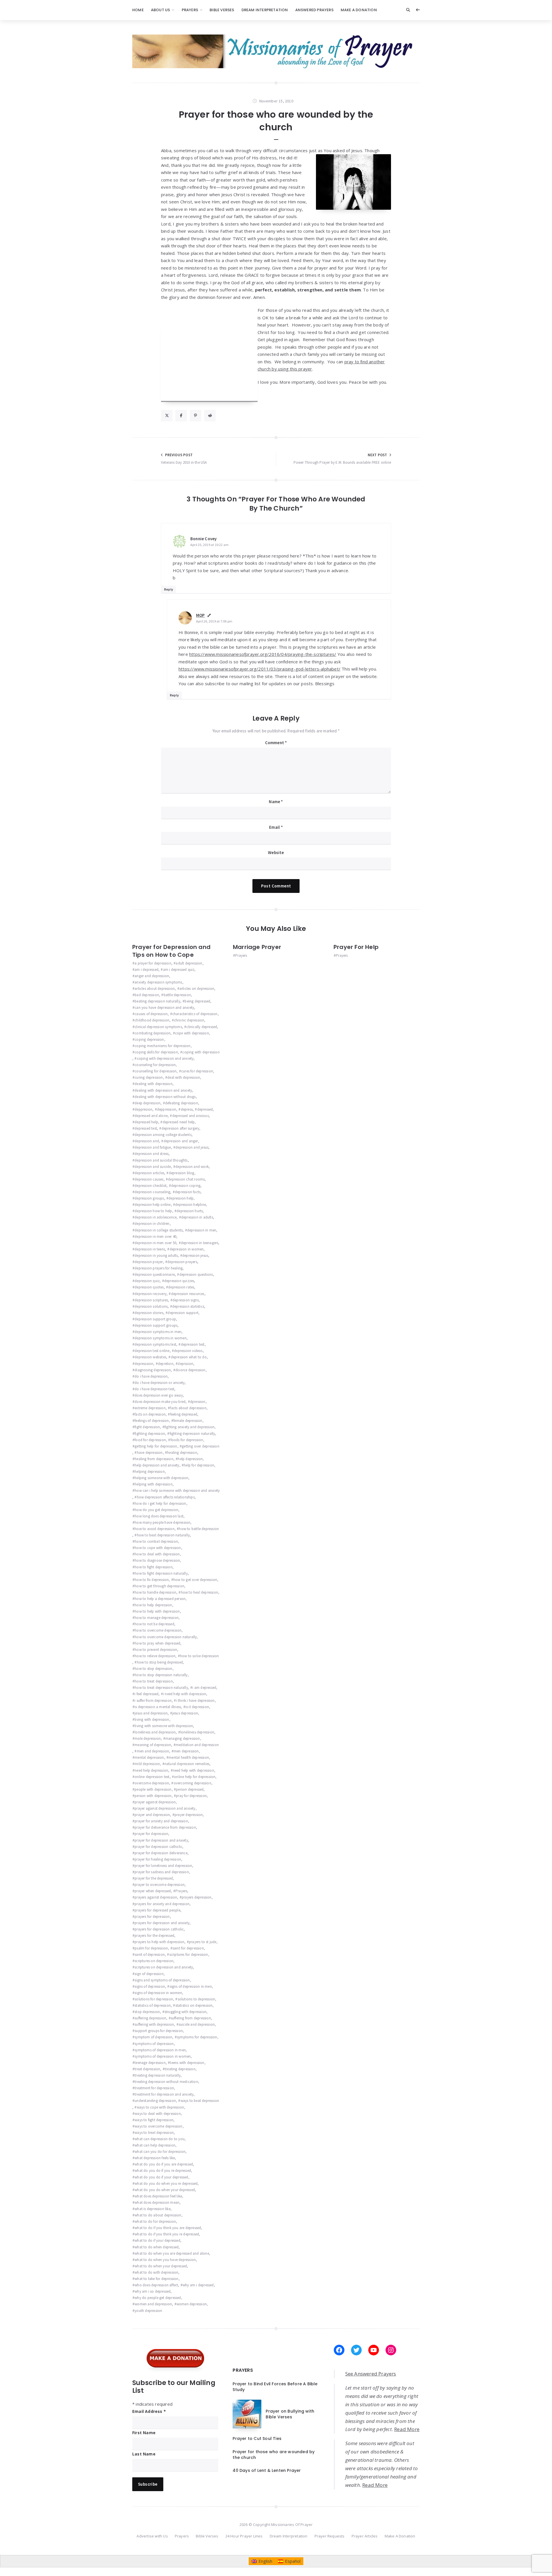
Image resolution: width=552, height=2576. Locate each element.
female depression (188, 1421)
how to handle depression (155, 1592)
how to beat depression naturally (163, 1535)
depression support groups (156, 1325)
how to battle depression (199, 1529)
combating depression (153, 1033)
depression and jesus (192, 1147)
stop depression (147, 2012)
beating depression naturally (157, 1001)
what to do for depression (155, 2221)
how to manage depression (157, 1618)
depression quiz (147, 1281)
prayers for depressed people (157, 1910)
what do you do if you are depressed (164, 2164)
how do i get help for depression (160, 1503)
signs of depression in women (158, 1993)
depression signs (186, 1300)
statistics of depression (153, 2005)
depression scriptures (151, 1300)
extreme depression (150, 1408)
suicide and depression (197, 2024)
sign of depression (149, 1974)
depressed (205, 1109)
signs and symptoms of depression (162, 1980)
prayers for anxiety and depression (162, 1904)
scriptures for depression (189, 1955)
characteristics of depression (195, 1014)
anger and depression (152, 976)
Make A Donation (359, 10)
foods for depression (187, 1440)
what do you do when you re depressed (166, 2183)
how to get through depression (159, 1586)
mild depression (147, 1764)
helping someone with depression (161, 1478)
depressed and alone (151, 1116)
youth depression (148, 2311)
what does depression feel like (158, 2196)
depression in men (202, 1230)
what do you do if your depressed (161, 2177)
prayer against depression (155, 1802)
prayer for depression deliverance (161, 1853)
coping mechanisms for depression (162, 1046)
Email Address (149, 2411)
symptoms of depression (154, 2044)
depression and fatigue (153, 1147)
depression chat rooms (186, 1179)
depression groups (149, 1198)
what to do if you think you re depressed (167, 2234)
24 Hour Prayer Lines (244, 2536)
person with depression (153, 1796)
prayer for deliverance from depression (165, 1827)
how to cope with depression (158, 1548)
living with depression (152, 1719)
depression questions (196, 1274)
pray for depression (191, 1796)
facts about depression (188, 1408)
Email (276, 827)
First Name (144, 2433)
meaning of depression (153, 1745)
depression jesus (195, 1255)
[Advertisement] (209, 362)
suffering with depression (154, 2024)
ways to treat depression (154, 2133)
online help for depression (195, 1777)
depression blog (181, 1173)
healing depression (182, 1453)
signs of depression (150, 1986)
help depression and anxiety (157, 1465)
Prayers (190, 10)
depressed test (146, 1128)
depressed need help (179, 1122)
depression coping (186, 1186)
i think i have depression (195, 1701)
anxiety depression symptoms (158, 982)
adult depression (189, 963)
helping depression (150, 1472)
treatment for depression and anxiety (164, 2094)
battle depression (177, 995)
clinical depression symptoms (158, 1027)
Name (276, 802)
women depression (192, 2304)
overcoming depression (192, 1783)
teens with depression (187, 2063)
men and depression (153, 1751)
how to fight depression (154, 1567)
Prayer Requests (330, 2536)
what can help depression (155, 2145)
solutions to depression (196, 1999)
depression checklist (151, 1186)
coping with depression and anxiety (165, 1058)
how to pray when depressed (157, 1643)
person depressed (190, 1789)
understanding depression (155, 2101)
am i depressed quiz (179, 970)
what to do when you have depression (165, 2260)
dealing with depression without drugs (165, 1097)
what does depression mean (157, 2202)
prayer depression (189, 1815)
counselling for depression (156, 1071)
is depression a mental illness (158, 1707)
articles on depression (197, 989)
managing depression (183, 1738)
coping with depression (201, 1052)
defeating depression (182, 1103)
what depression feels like (155, 2158)
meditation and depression (197, 1745)
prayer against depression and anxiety (165, 1808)
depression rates (181, 1287)
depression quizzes (179, 1281)
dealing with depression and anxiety (163, 1090)
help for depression (199, 1465)
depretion (166, 1364)
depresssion (144, 1364)
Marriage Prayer (257, 947)
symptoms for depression (197, 2037)
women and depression (153, 2304)
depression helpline (190, 1205)
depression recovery (151, 1294)
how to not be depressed (154, 1624)
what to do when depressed (157, 2247)
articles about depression (155, 989)
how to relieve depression (155, 1656)
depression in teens (150, 1249)
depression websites (150, 1357)
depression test (193, 1344)
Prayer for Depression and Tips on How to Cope (171, 951)
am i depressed (146, 970)
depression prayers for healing (159, 1268)
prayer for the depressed (154, 1878)
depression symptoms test (155, 1344)
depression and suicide (153, 1167)
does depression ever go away (159, 1395)
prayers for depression (152, 1917)
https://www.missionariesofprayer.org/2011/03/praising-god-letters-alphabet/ (259, 669)
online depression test (152, 1777)
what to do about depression (158, 2215)
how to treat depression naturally (161, 1688)
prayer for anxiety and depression (161, 1821)
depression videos (188, 1351)
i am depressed (204, 1688)
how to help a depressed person (160, 1599)
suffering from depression (191, 2018)
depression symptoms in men (158, 1332)
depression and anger (181, 1141)
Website (276, 852)
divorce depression (190, 1370)
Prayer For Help (356, 947)
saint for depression (188, 1948)
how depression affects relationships (166, 1497)
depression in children (152, 1224)
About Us (161, 10)
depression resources (188, 1294)
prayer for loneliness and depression (163, 1866)
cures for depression (197, 1071)
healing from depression (154, 1459)
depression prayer (149, 1262)
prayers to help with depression (159, 1942)
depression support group (155, 1319)
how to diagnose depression (157, 1560)
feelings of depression (152, 1421)
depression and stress (152, 1154)
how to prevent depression (156, 1650)
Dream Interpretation (265, 10)
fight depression (147, 1427)
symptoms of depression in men (160, 2050)
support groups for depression (159, 2031)
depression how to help (153, 1211)
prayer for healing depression (158, 1859)
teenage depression (150, 2063)
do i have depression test (154, 1389)
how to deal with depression (157, 1554)
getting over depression (201, 1446)
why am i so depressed (153, 2291)
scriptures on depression (154, 1961)
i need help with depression (185, 1694)
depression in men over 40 (155, 1237)
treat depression (147, 2069)
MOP (201, 615)
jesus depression (185, 1713)
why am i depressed (198, 2285)
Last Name (144, 2454)
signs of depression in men (191, 1986)
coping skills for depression (156, 1052)
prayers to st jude (203, 1942)
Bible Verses (222, 10)
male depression (148, 1738)
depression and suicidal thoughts (161, 1160)
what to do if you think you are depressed (168, 2228)
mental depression (149, 1757)
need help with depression (193, 1770)
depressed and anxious (190, 1116)
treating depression (180, 2069)
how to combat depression (156, 1541)
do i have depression (151, 1376)
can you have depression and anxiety (164, 1008)
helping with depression (154, 1484)
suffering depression (150, 2018)
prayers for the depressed (154, 1936)
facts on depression (150, 1414)
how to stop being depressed (160, 1662)
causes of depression (151, 1014)
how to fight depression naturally (161, 1573)
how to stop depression (153, 1669)
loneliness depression (197, 1732)
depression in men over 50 (155, 1243)
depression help (181, 1198)
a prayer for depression (153, 963)
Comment (276, 743)
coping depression (149, 1039)
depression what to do (189, 1357)
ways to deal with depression (158, 2114)
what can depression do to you (160, 2139)
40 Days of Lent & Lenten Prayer (267, 2470)
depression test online (152, 1351)
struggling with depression (185, 2012)
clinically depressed (202, 1027)
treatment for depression (154, 2088)
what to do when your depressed (161, 2266)
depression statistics (188, 1306)
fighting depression (150, 1434)
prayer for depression (151, 1834)
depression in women (187, 1249)
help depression (190, 1459)
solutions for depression (154, 1999)
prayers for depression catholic (159, 1929)
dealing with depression (154, 1084)
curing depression (149, 1077)
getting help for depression (156, 1446)
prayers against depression (156, 1897)
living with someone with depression (164, 1726)
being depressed (197, 1001)
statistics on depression (194, 2005)
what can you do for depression (160, 2152)
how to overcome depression (158, 1630)
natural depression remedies (187, 1764)
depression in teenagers (200, 1243)
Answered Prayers (314, 10)
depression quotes (149, 1287)
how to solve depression (200, 1656)
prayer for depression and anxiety (161, 1840)
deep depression (147, 1103)
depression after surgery (180, 1128)
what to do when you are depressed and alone (172, 2253)
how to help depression (153, 1605)
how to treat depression (154, 1681)
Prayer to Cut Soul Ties (257, 2438)
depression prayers (182, 1262)
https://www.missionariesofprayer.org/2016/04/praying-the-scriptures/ (263, 654)
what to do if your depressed (157, 2240)
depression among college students (163, 1135)
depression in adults (197, 1217)
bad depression (147, 995)
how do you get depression (156, 1510)
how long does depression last (159, 1516)
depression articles (149, 1173)
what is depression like (153, 2209)
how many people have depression (162, 1522)
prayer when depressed (153, 1891)
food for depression (150, 1440)
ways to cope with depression (160, 2107)
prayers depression (197, 1897)
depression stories (149, 1313)
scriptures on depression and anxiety (164, 1967)
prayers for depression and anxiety (162, 1923)
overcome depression (152, 1783)
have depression (150, 1453)
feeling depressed (184, 1414)
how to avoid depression (155, 1529)
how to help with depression (157, 1611)
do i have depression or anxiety (160, 1383)
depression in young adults (156, 1255)
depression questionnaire (155, 1274)
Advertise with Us (152, 2536)
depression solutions (151, 1306)
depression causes (149, 1179)
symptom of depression (153, 2037)
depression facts (188, 1192)
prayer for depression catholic (158, 1847)
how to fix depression (152, 1580)
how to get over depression (195, 1580)
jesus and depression (151, 1713)
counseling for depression (155, 1065)
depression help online (153, 1205)
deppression (167, 1109)
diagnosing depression (153, 1370)
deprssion (185, 1364)
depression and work (192, 1167)
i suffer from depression (153, 1701)
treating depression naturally (158, 2075)
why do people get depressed (158, 2298)
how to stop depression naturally (161, 1675)
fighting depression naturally (192, 1434)
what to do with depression (156, 2272)
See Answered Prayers (371, 2374)
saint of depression (150, 1955)
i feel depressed (146, 1694)
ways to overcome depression (158, 2126)
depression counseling (152, 1192)
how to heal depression (200, 1592)
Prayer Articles (365, 2536)
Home (138, 10)
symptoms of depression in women (163, 2056)
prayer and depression (152, 1815)
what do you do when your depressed (165, 2190)
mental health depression (189, 1757)
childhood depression (152, 1020)
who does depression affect (156, 2285)
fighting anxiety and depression (189, 1427)
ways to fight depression (154, 2120)
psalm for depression (151, 1948)
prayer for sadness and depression (162, 1872)
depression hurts (190, 1211)
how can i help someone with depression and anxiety (177, 1491)
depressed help (146, 1122)
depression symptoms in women (161, 1338)
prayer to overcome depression (160, 1885)
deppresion (143, 1109)
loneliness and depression (155, 1732)
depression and (147, 1141)
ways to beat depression (200, 2101)
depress (187, 1109)
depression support (183, 1313)
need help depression (151, 1770)
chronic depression (189, 1020)
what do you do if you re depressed (163, 2171)
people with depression (153, 1789)
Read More (407, 2429)
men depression (186, 1751)
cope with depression (192, 1033)
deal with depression (184, 1077)
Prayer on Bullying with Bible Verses (290, 2414)
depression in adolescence (156, 1217)
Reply (169, 589)
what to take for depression (156, 2279)
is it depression (197, 1707)
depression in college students (159, 1230)
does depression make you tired (160, 1402)
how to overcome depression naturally (166, 1637)
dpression (198, 1402)
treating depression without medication (166, 2082)
